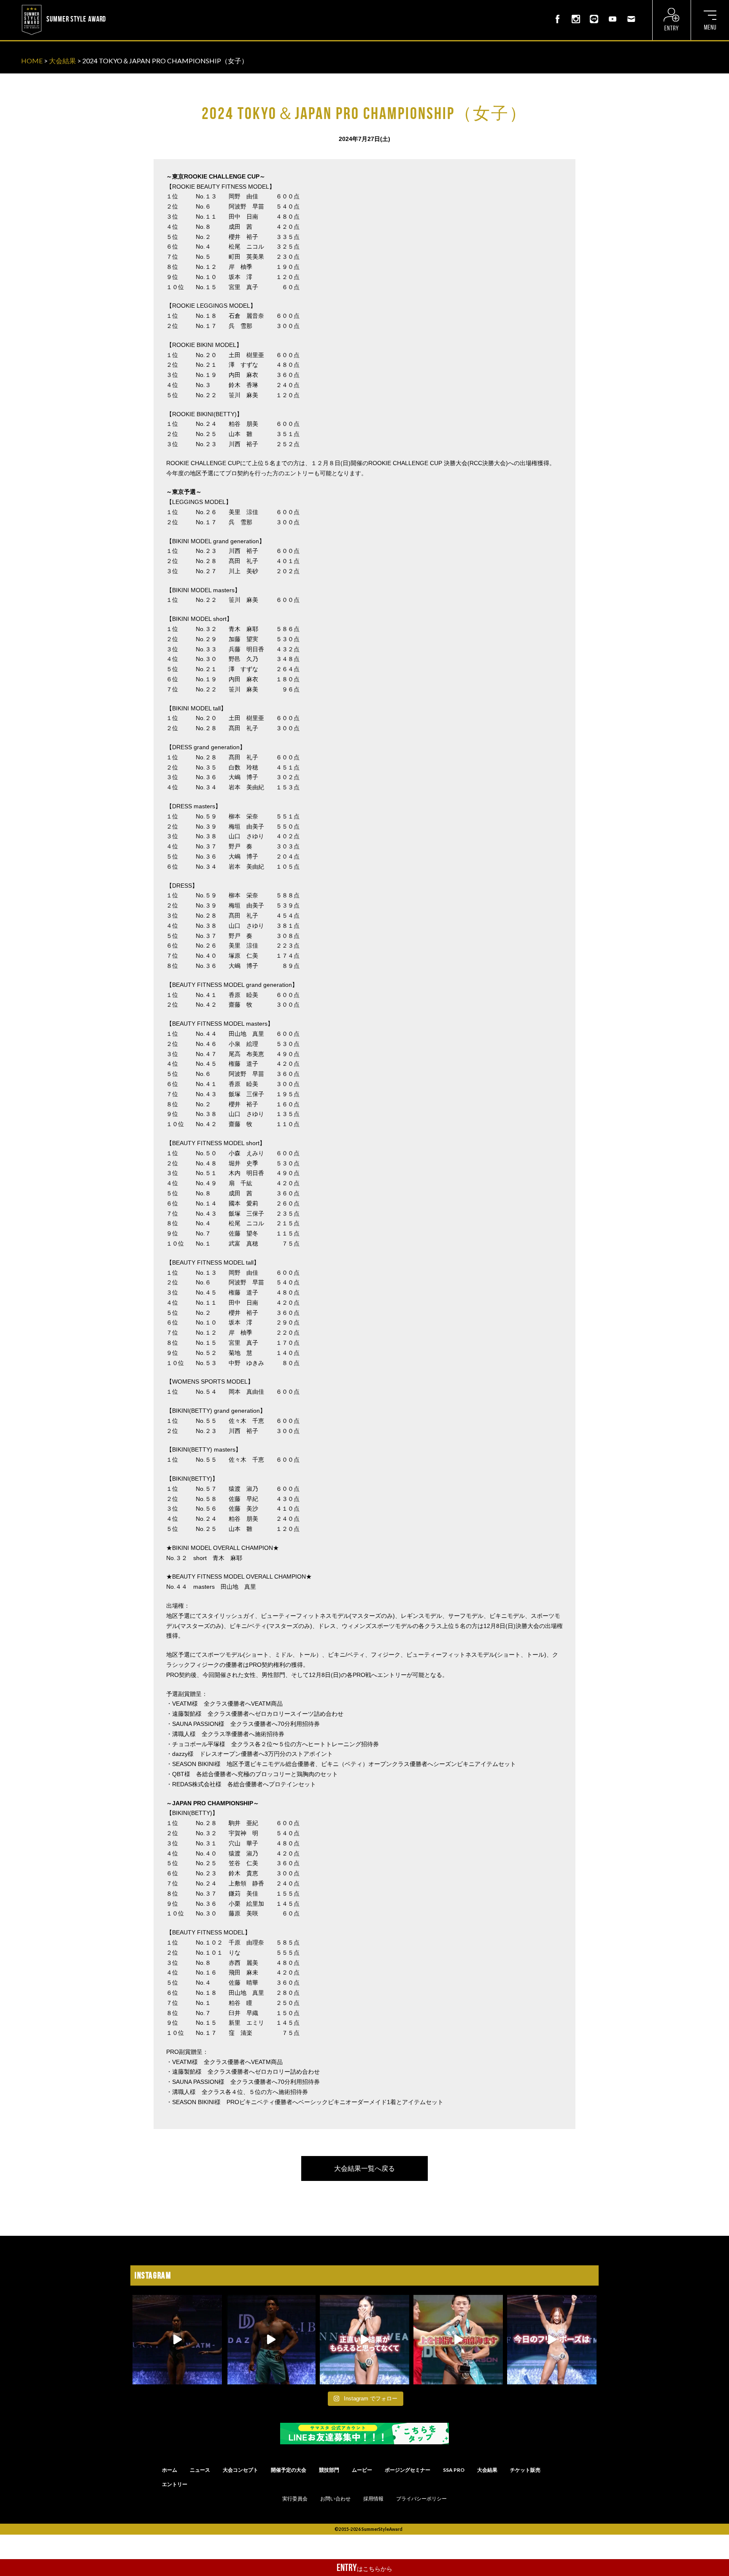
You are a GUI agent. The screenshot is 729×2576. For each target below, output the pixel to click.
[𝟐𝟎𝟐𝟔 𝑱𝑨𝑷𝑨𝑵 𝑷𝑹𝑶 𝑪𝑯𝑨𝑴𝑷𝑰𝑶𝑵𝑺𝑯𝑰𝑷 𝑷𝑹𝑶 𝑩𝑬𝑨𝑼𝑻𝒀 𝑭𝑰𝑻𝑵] (177, 2340)
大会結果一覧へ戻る (364, 2168)
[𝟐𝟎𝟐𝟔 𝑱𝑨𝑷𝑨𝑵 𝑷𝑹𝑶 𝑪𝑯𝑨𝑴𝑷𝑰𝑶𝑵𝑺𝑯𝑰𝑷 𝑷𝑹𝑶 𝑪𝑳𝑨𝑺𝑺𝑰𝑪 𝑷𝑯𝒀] (458, 2340)
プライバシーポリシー (421, 2499)
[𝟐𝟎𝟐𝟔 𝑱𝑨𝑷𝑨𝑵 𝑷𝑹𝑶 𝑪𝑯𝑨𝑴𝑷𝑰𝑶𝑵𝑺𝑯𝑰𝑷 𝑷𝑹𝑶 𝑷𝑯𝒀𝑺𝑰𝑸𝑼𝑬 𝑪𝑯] (271, 2340)
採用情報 (373, 2499)
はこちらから (364, 2568)
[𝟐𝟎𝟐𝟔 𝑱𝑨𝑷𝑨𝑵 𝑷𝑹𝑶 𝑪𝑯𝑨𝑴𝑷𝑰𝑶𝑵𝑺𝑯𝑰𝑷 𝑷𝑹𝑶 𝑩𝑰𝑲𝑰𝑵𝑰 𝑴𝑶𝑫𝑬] (552, 2340)
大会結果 (62, 61)
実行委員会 (295, 2499)
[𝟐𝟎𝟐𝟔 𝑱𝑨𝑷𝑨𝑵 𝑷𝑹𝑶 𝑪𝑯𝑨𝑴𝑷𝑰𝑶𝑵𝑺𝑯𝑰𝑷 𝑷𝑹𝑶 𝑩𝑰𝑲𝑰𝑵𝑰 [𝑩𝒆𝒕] (364, 2340)
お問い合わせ (335, 2499)
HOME (32, 61)
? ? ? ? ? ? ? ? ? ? (130, 6)
